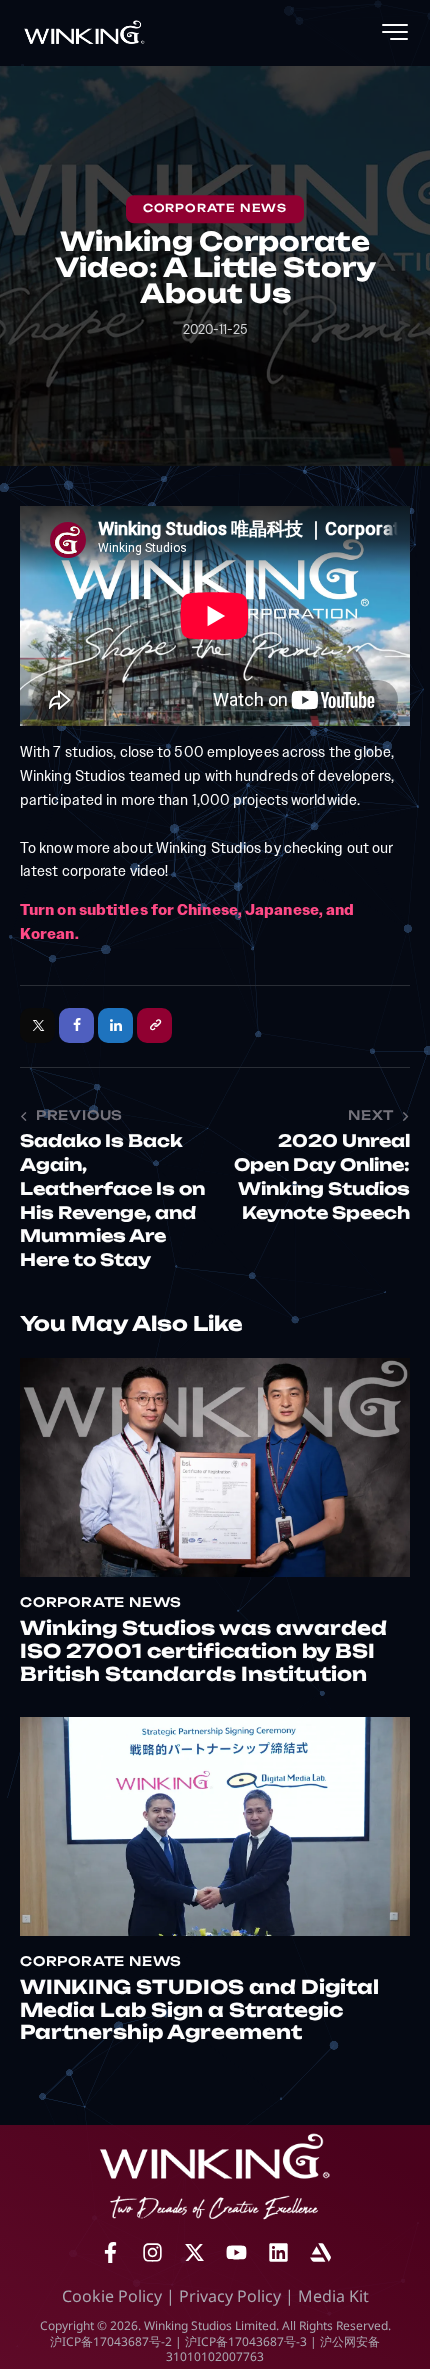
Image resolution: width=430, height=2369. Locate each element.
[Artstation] (320, 2253)
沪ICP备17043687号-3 (246, 2341)
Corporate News (215, 209)
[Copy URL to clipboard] (154, 1025)
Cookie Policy (112, 2296)
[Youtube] (236, 2253)
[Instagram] (152, 2253)
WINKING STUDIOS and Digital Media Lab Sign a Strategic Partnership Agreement (199, 2012)
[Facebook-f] (110, 2253)
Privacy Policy (230, 2296)
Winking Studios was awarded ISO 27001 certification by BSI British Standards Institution (203, 1653)
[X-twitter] (194, 2253)
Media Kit (333, 2296)
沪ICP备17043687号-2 (111, 2341)
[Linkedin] (278, 2253)
